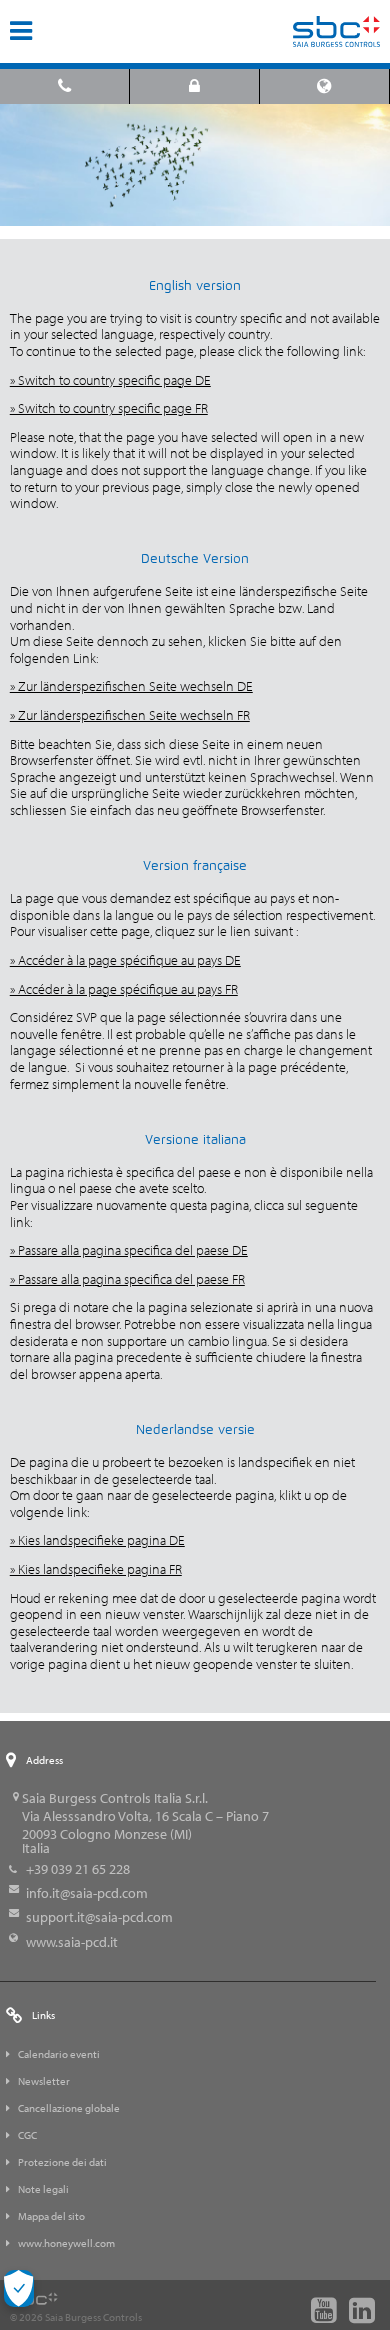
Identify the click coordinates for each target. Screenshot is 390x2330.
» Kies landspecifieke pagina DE (97, 1540)
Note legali (43, 2189)
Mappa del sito (51, 2216)
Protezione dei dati (62, 2162)
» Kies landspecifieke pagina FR (96, 1569)
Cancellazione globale (69, 2108)
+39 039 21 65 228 (78, 1869)
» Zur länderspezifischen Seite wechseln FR (130, 715)
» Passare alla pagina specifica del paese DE (129, 1250)
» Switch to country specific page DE (110, 380)
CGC (27, 2135)
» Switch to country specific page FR (109, 408)
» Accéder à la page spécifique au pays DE (125, 960)
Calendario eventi (59, 2054)
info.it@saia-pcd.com (87, 1893)
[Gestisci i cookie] (19, 2288)
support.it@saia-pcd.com (99, 1917)
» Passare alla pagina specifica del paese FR (127, 1279)
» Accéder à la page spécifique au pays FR (124, 989)
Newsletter (44, 2081)
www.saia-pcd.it (72, 1942)
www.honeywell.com (66, 2243)
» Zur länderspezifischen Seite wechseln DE (131, 686)
